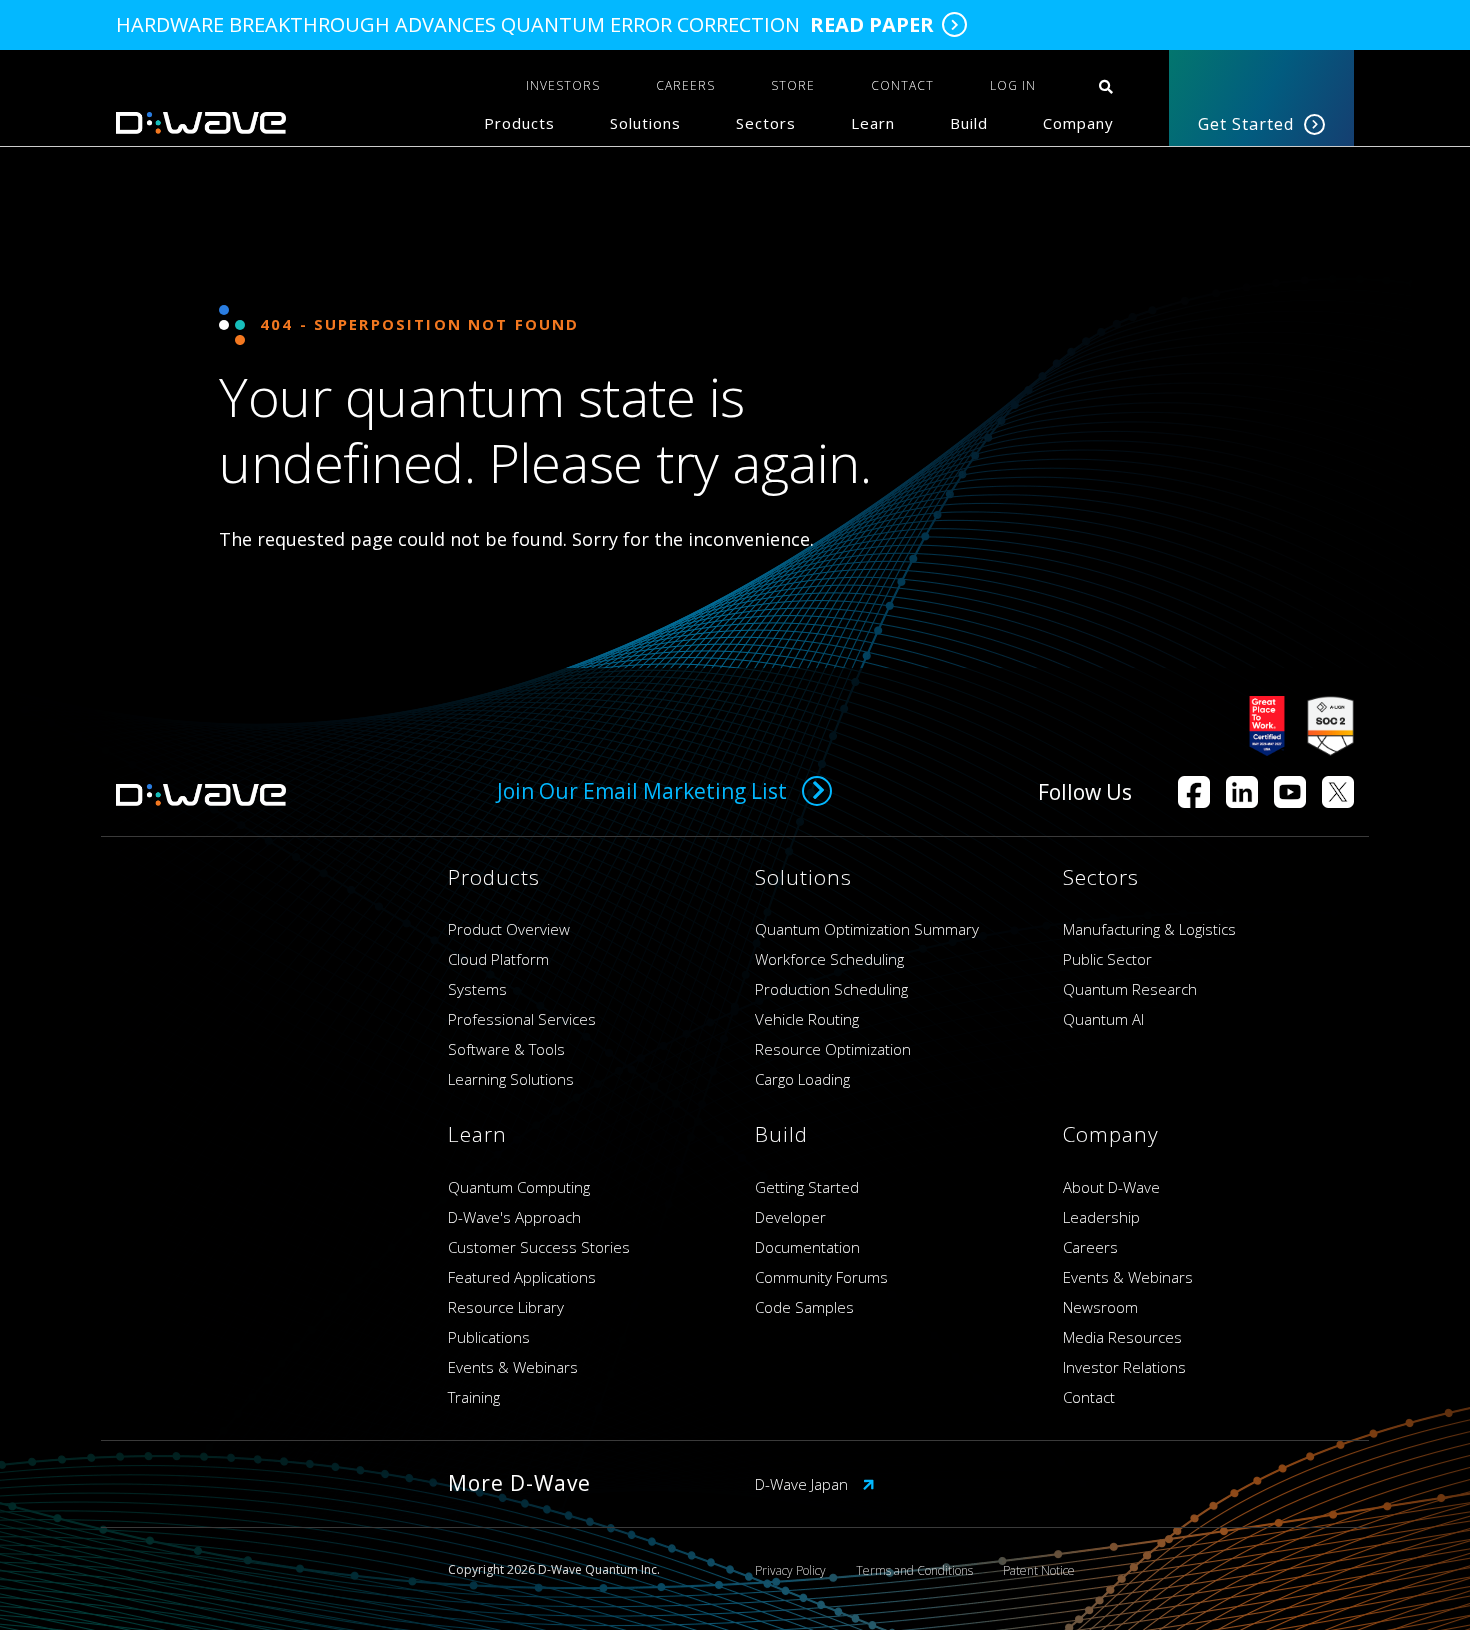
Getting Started (807, 1187)
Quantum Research (1130, 989)
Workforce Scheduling (829, 959)
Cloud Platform (498, 959)
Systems (477, 989)
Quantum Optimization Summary (867, 929)
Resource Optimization (833, 1049)
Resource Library (506, 1307)
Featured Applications (522, 1277)
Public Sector (1107, 959)
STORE (793, 85)
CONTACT (902, 85)
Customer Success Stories (539, 1247)
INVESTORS (563, 85)
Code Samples (804, 1307)
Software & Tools (506, 1049)
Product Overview (509, 929)
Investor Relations (1124, 1367)
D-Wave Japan (803, 1484)
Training (474, 1397)
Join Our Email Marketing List (642, 791)
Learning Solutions (511, 1079)
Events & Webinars (513, 1367)
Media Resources (1122, 1337)
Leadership (1101, 1217)
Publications (489, 1337)
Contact (1089, 1397)
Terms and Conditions (914, 1570)
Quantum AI (1103, 1019)
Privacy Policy (790, 1570)
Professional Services (522, 1019)
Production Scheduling (831, 989)
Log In (1013, 85)
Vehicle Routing (807, 1019)
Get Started (1246, 124)
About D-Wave (1111, 1187)
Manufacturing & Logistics (1149, 929)
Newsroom (1100, 1307)
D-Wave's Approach (514, 1217)
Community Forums (821, 1277)
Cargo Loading (802, 1079)
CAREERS (685, 85)
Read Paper (872, 25)
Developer (790, 1217)
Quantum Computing (519, 1187)
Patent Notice (1039, 1570)
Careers (1090, 1247)
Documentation (807, 1247)
